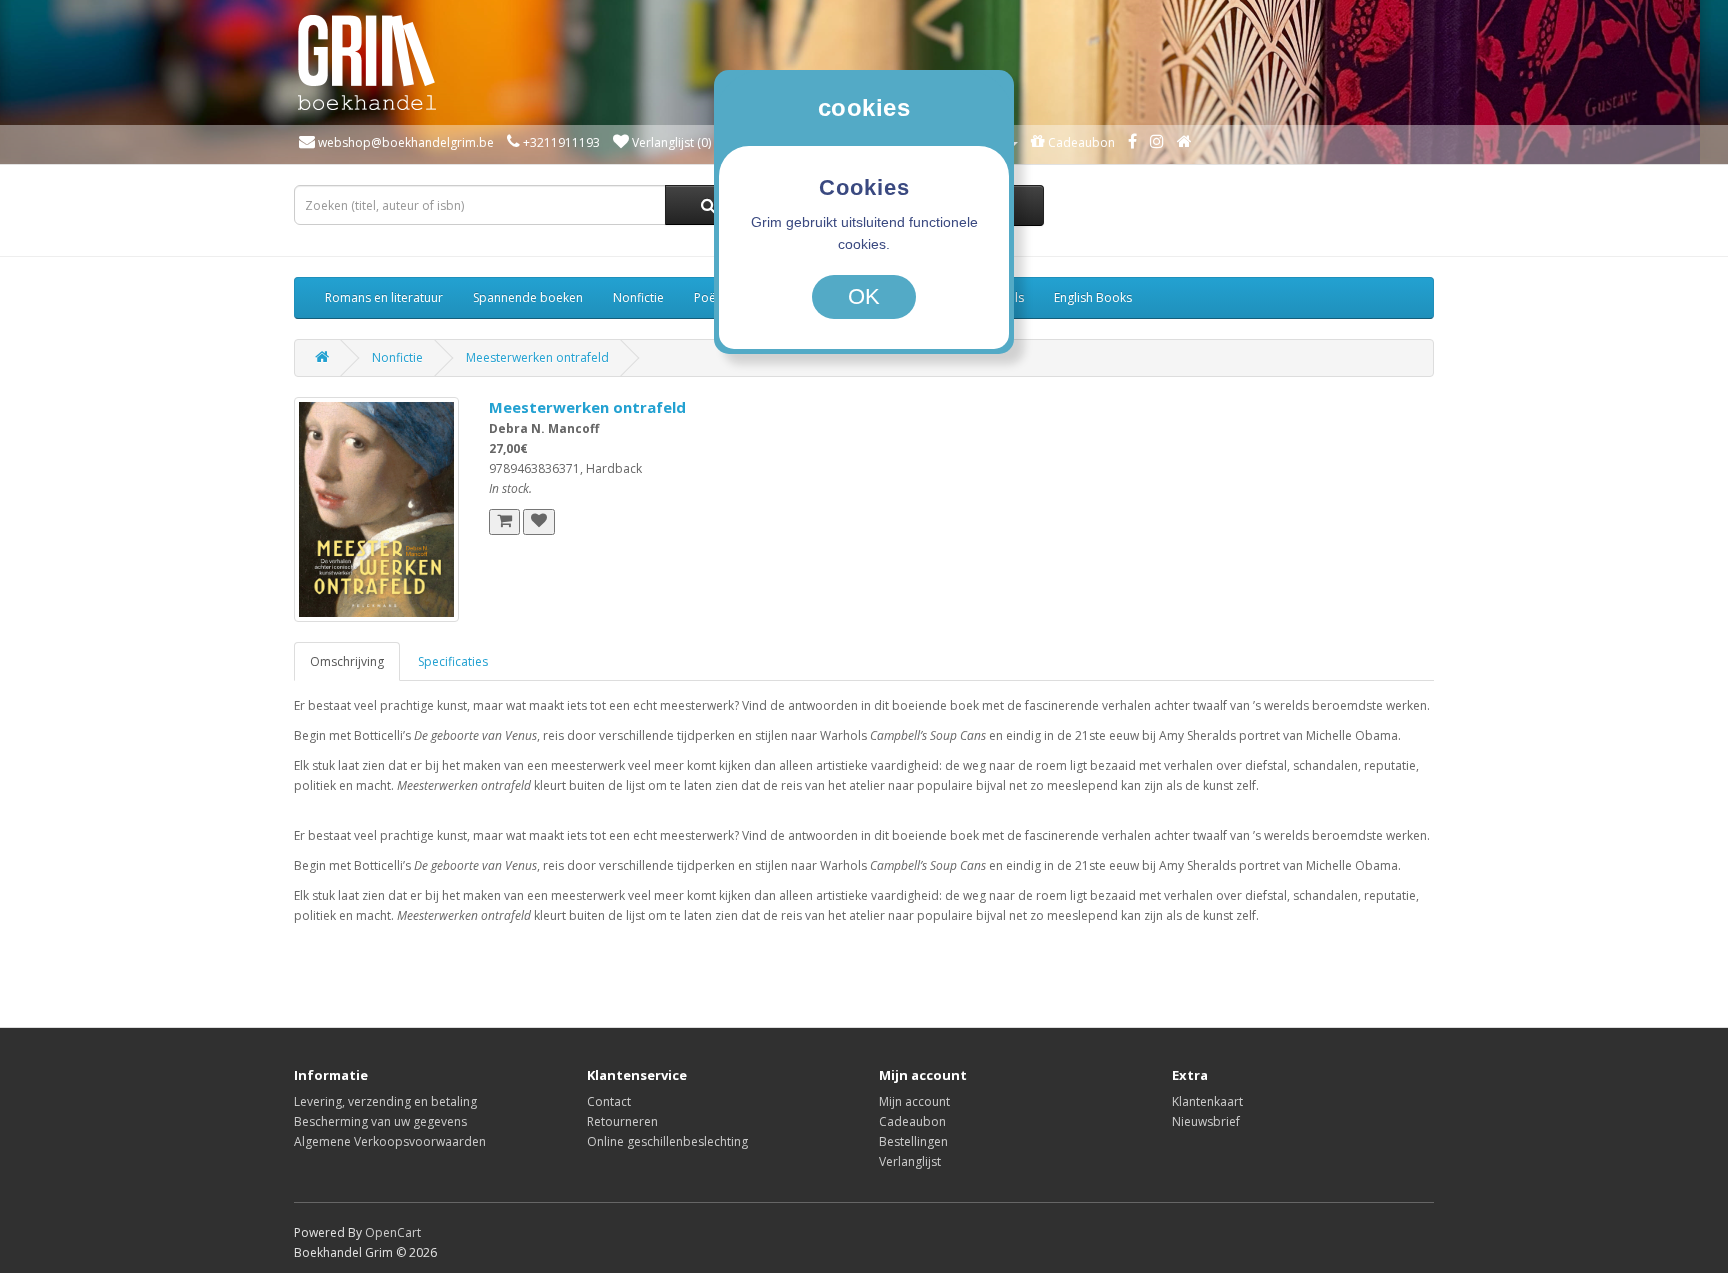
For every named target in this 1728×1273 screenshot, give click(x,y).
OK (864, 296)
